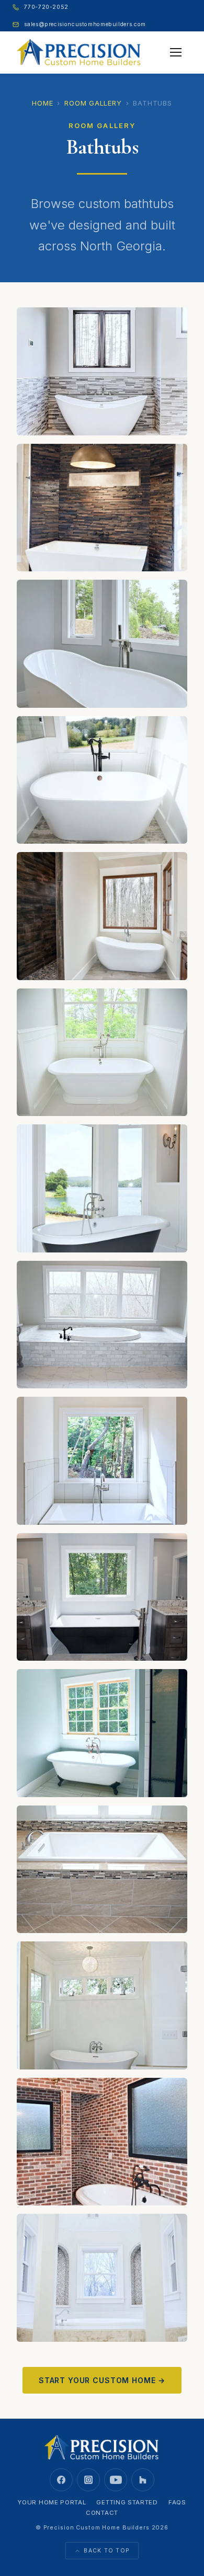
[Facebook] (61, 2480)
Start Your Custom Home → (102, 2380)
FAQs (177, 2502)
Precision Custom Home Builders (97, 2527)
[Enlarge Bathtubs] (102, 371)
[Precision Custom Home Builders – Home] (79, 52)
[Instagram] (88, 2480)
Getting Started (127, 2502)
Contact (102, 2513)
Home (42, 103)
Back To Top (107, 2551)
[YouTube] (116, 2480)
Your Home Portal (52, 2502)
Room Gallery (93, 103)
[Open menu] (176, 52)
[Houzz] (143, 2480)
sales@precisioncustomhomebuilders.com (85, 24)
